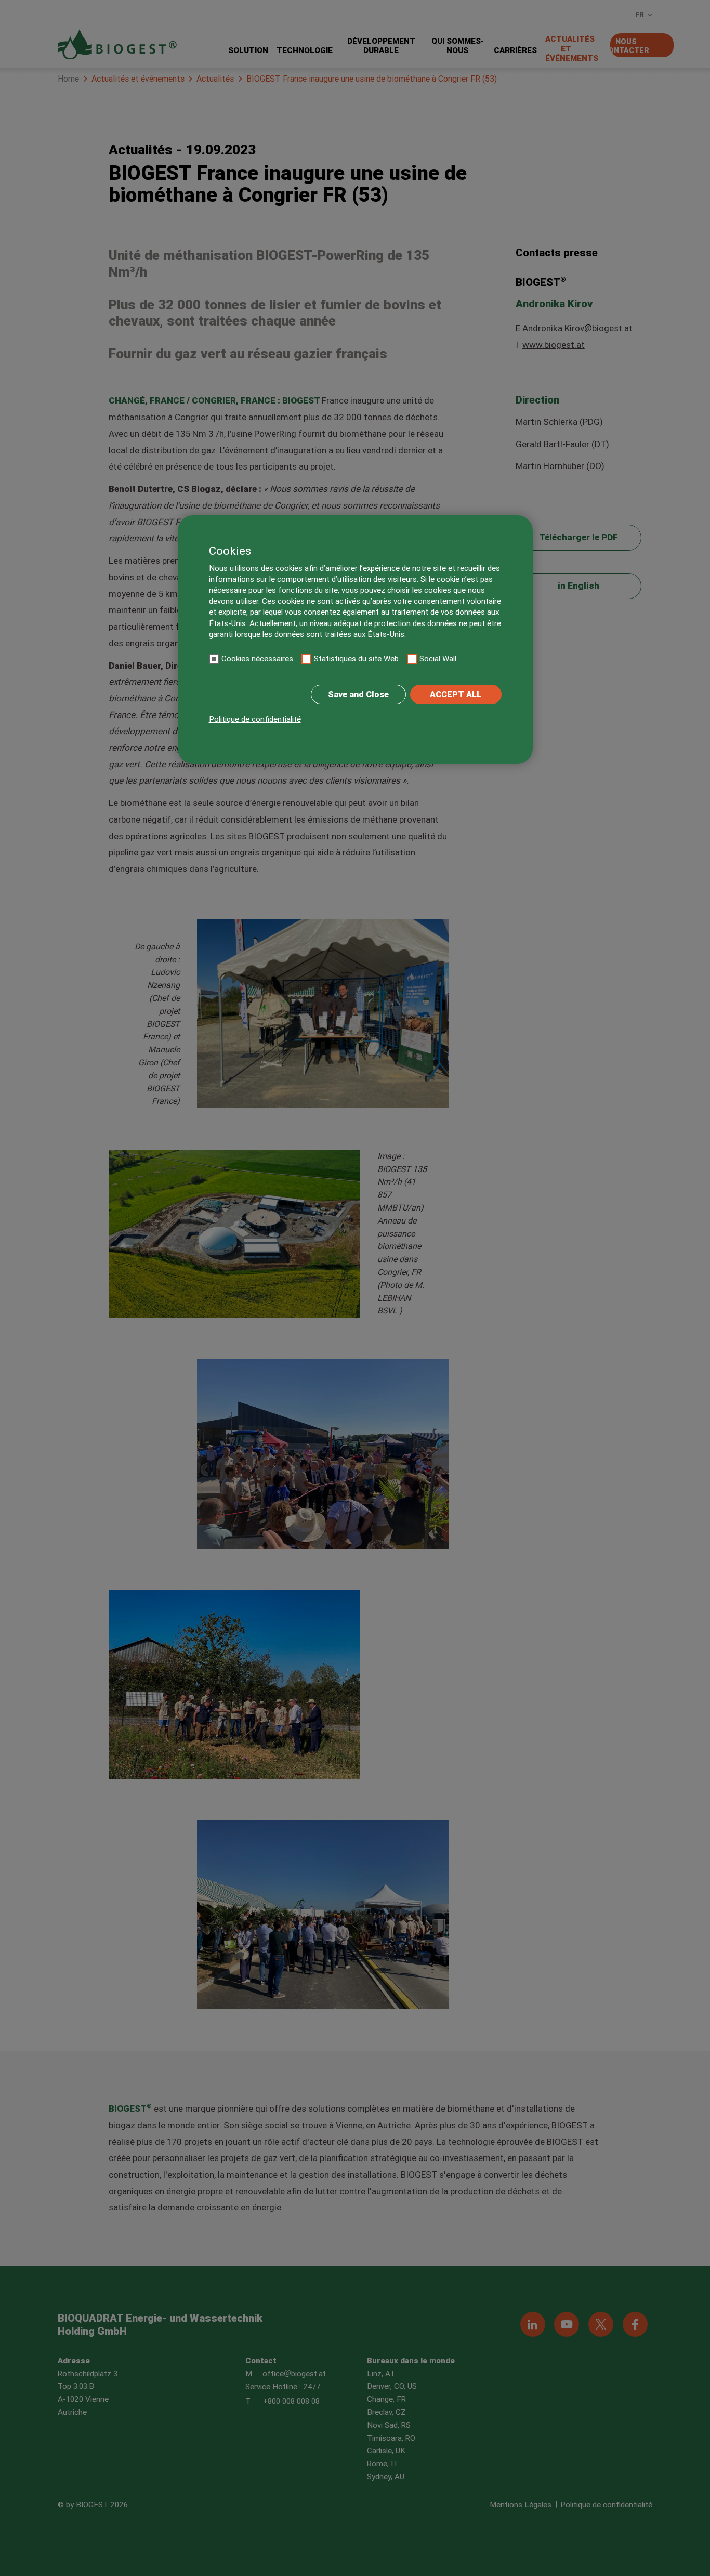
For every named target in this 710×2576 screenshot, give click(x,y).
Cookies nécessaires (257, 659)
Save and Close (358, 694)
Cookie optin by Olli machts (492, 759)
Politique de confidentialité (255, 719)
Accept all (456, 694)
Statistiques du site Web (356, 659)
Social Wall (438, 659)
